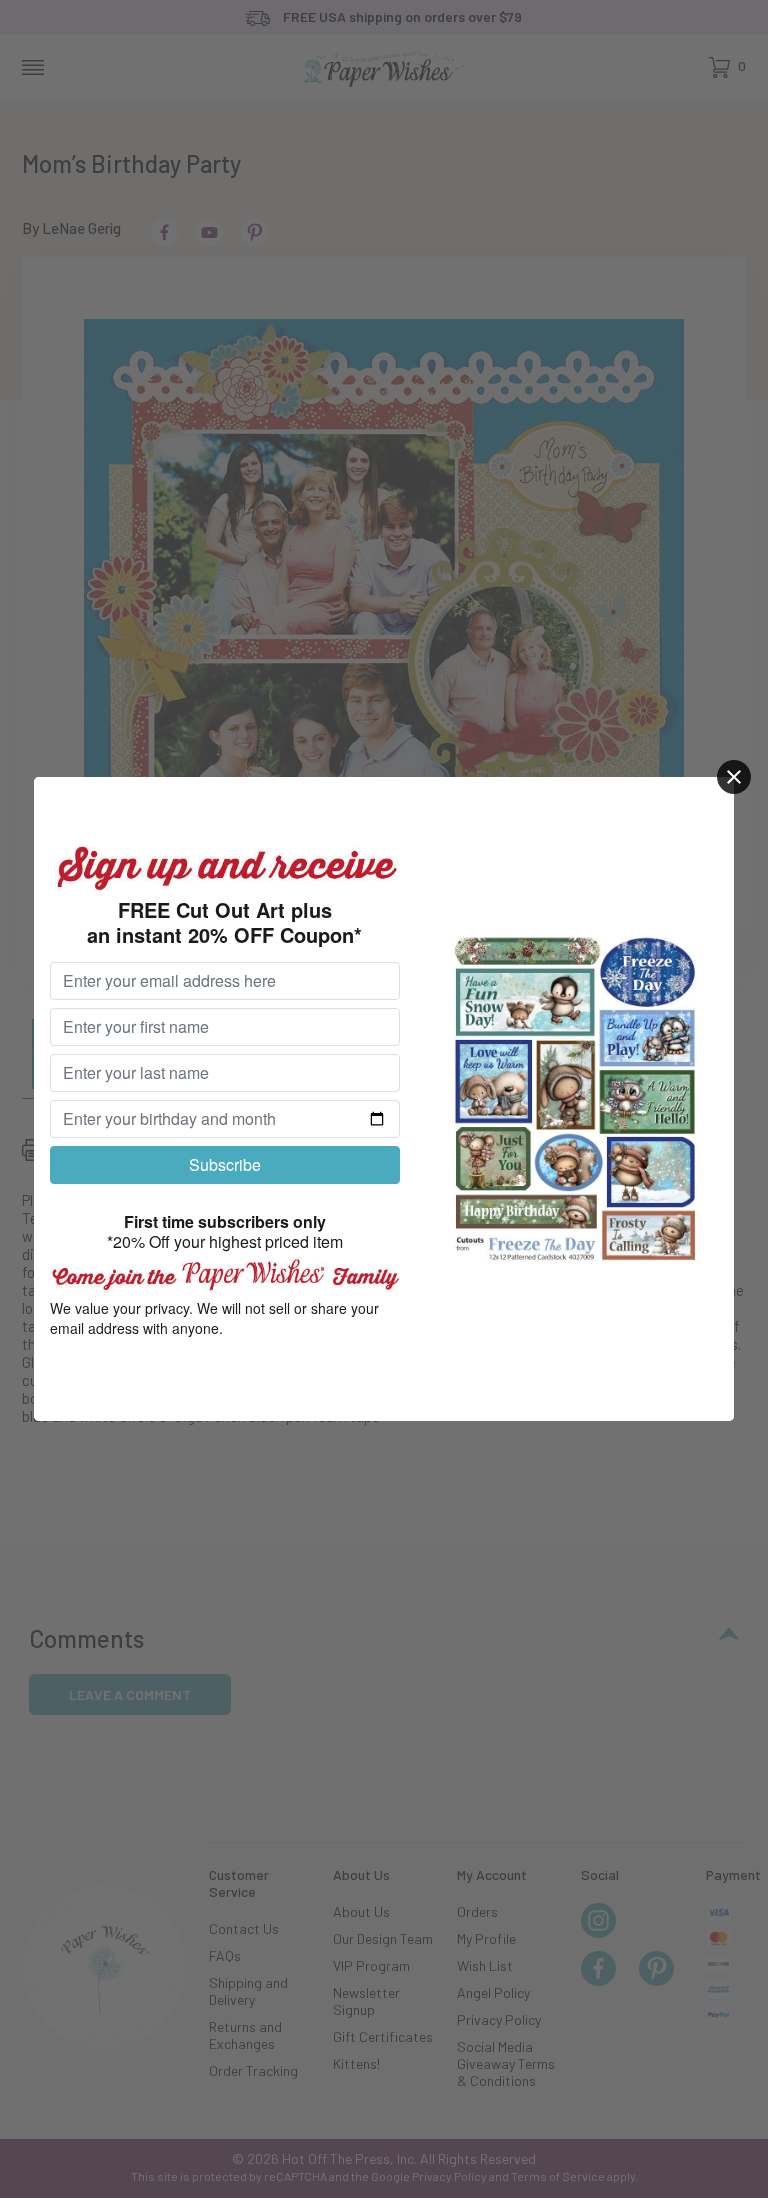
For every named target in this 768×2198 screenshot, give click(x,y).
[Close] (734, 777)
